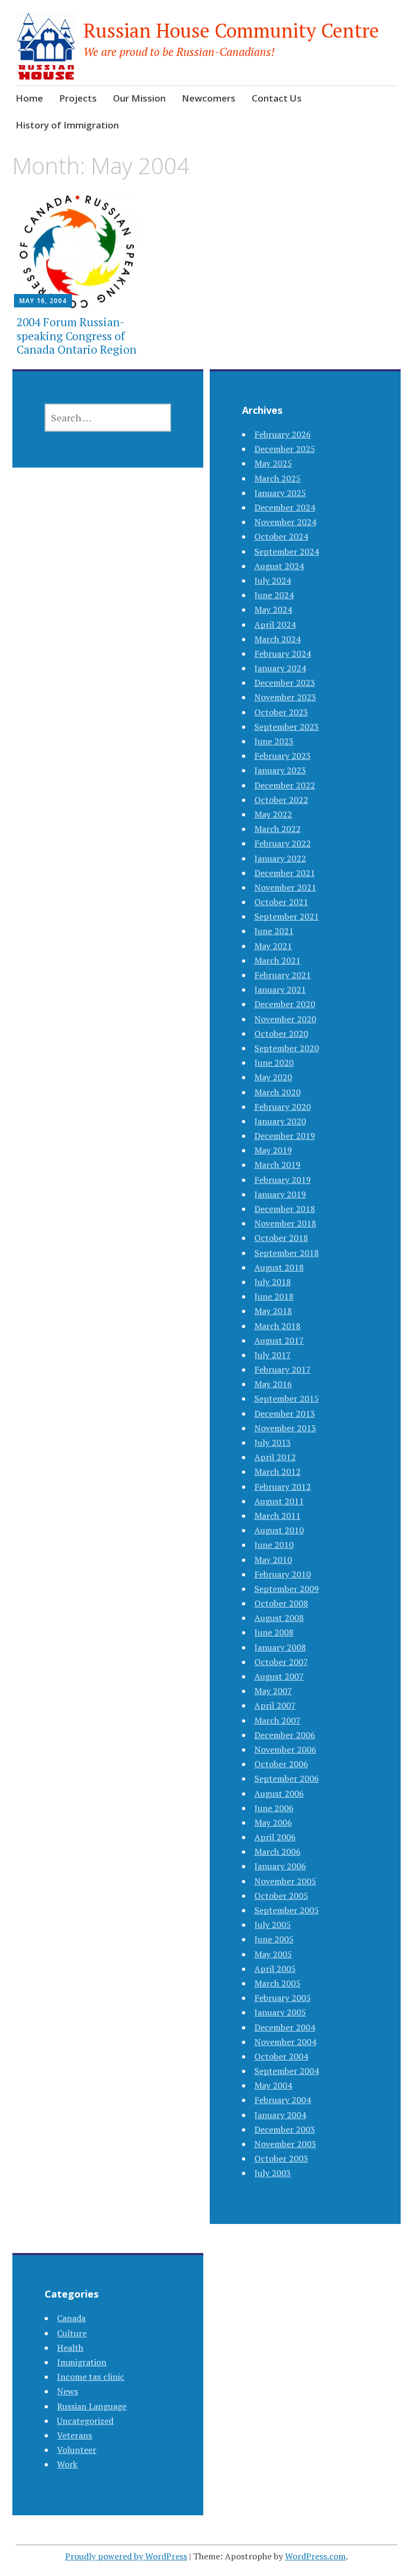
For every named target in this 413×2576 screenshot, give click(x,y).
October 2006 (281, 1764)
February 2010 (283, 1574)
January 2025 (280, 493)
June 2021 (274, 931)
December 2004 (285, 2027)
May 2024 (273, 609)
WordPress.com (315, 2556)
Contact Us (277, 98)
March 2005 (277, 1983)
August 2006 (279, 1793)
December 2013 (285, 1413)
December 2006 (285, 1735)
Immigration (82, 2362)
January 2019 (280, 1194)
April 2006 (275, 1837)
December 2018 (285, 1209)
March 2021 (277, 960)
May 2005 (273, 1954)
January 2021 (280, 989)
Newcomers (209, 98)
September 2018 (287, 1253)
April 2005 (275, 1969)
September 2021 (287, 916)
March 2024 (277, 639)
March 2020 (277, 1092)
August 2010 (279, 1530)
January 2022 (280, 858)
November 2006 (285, 1749)
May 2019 (273, 1150)
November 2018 (285, 1223)
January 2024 (280, 668)
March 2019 (277, 1165)
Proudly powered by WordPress (126, 2556)
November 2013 (285, 1428)
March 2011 (277, 1516)
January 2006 (280, 1866)
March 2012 (277, 1472)
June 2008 (274, 1632)
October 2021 (281, 902)
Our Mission (139, 98)
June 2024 (274, 595)
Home (29, 98)
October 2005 (281, 1896)
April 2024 (275, 625)
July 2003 (273, 2173)
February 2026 (283, 434)
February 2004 (283, 2100)
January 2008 (280, 1647)
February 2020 (283, 1107)
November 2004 (285, 2042)
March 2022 (277, 829)
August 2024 (279, 566)
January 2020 (280, 1121)
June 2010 (274, 1545)
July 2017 (273, 1355)
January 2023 (280, 770)
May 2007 (273, 1691)
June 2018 (274, 1296)
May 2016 (273, 1384)
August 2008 (279, 1618)
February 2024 (283, 654)
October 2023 (281, 712)
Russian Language (92, 2406)
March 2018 (277, 1326)
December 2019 (285, 1136)
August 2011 (279, 1501)
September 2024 (287, 551)
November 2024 (285, 522)
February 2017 (283, 1369)
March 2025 (277, 478)
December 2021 (285, 873)
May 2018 (273, 1311)
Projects (78, 98)
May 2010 (273, 1560)
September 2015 (287, 1398)
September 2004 (287, 2071)
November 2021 (285, 887)
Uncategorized (85, 2421)
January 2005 (280, 2012)
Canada (71, 2318)
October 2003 (281, 2158)
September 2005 (287, 1910)
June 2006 (274, 1808)
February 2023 (283, 756)
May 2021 (273, 946)
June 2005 (274, 1939)
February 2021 (283, 975)
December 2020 (285, 1004)
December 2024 (285, 507)
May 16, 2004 (43, 301)
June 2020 (274, 1063)
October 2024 (281, 536)
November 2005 (285, 1881)
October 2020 (281, 1034)
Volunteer (77, 2450)
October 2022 (281, 800)
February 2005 (283, 1998)
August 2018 (279, 1267)
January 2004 (280, 2115)
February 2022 (283, 843)
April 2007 (275, 1705)
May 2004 (273, 2085)
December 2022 (285, 785)
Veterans (74, 2435)
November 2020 (285, 1019)
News (67, 2391)
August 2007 (279, 1676)
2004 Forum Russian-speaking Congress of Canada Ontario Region (77, 335)
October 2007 (281, 1662)
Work (67, 2464)
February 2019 (283, 1180)
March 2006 (277, 1852)
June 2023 (274, 741)
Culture (72, 2333)
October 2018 (281, 1238)
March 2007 (277, 1720)
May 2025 (273, 463)
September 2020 (287, 1048)
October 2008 (281, 1603)
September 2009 (287, 1589)
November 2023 (285, 697)
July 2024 (273, 580)
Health (70, 2348)
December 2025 (285, 449)
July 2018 (273, 1282)
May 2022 (273, 814)
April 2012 (275, 1457)
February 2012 (283, 1487)
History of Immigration (67, 125)
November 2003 (285, 2144)
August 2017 (279, 1340)
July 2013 (273, 1443)
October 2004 (281, 2056)
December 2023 (285, 683)
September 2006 (287, 1778)
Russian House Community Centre (231, 30)
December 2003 (285, 2129)
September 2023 (287, 727)
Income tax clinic (91, 2377)
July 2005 (273, 1925)
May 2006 (273, 1822)
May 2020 (273, 1077)
